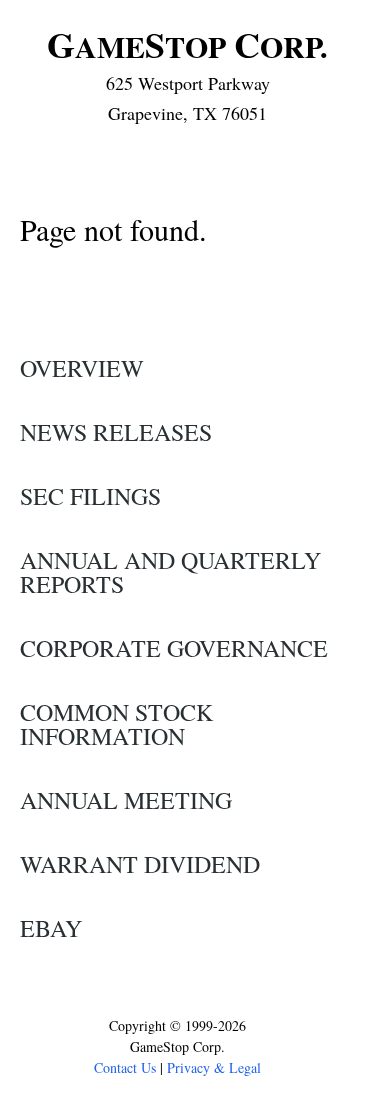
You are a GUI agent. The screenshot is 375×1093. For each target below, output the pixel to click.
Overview (82, 368)
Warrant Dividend (140, 864)
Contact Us (125, 1067)
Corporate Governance (174, 648)
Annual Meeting (126, 800)
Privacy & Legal (214, 1067)
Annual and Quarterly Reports (170, 572)
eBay (51, 928)
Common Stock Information (116, 724)
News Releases (116, 432)
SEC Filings (90, 496)
